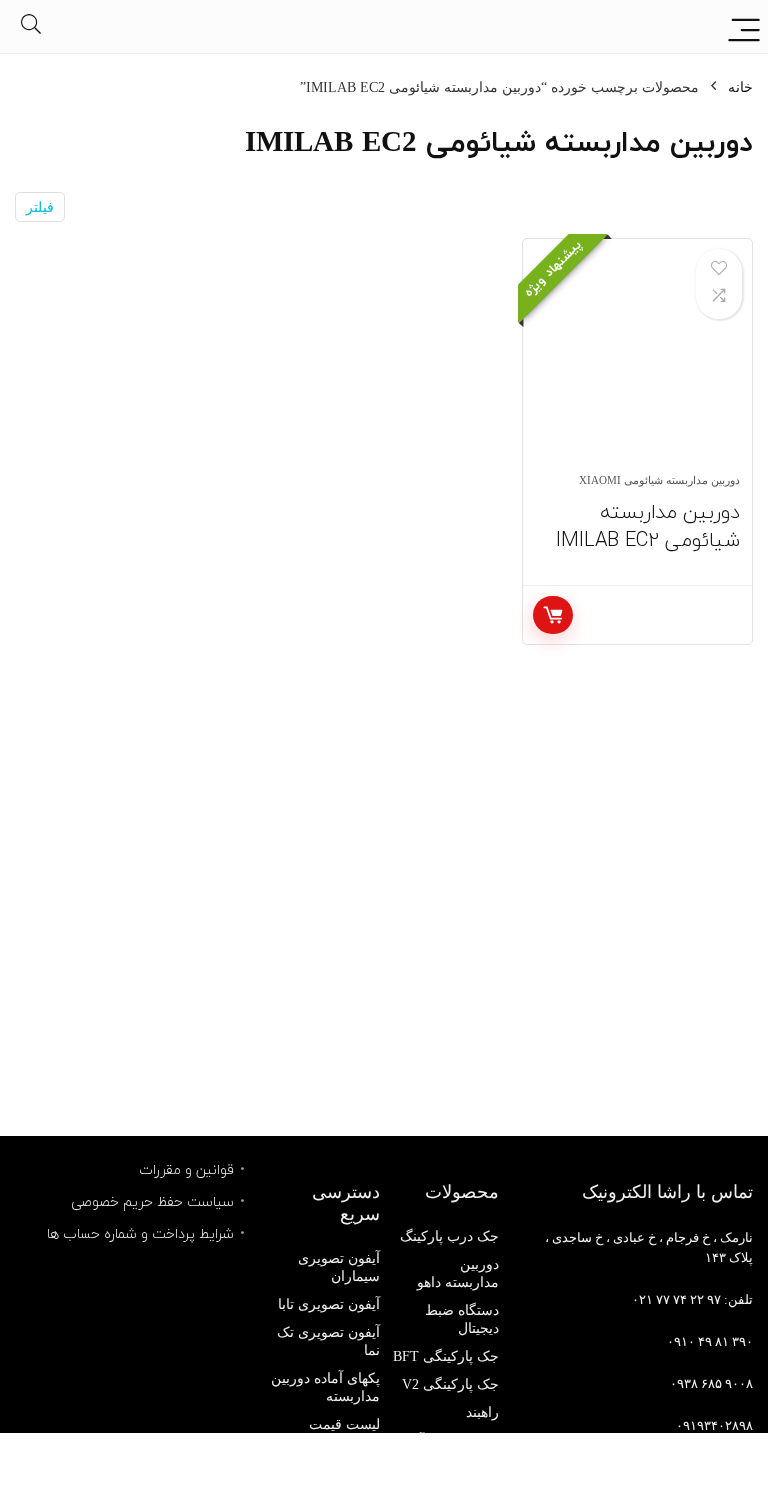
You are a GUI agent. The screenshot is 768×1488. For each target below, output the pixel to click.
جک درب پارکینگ (449, 1236)
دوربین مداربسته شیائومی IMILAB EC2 (648, 525)
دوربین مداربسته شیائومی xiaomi (659, 480)
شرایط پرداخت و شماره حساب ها (140, 1233)
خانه (740, 87)
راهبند (482, 1412)
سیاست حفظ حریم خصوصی (152, 1201)
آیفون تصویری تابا (329, 1304)
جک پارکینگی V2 (450, 1384)
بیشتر (553, 615)
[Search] (31, 26)
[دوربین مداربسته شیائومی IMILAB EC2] (637, 366)
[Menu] (744, 26)
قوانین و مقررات (186, 1169)
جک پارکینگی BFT (446, 1356)
